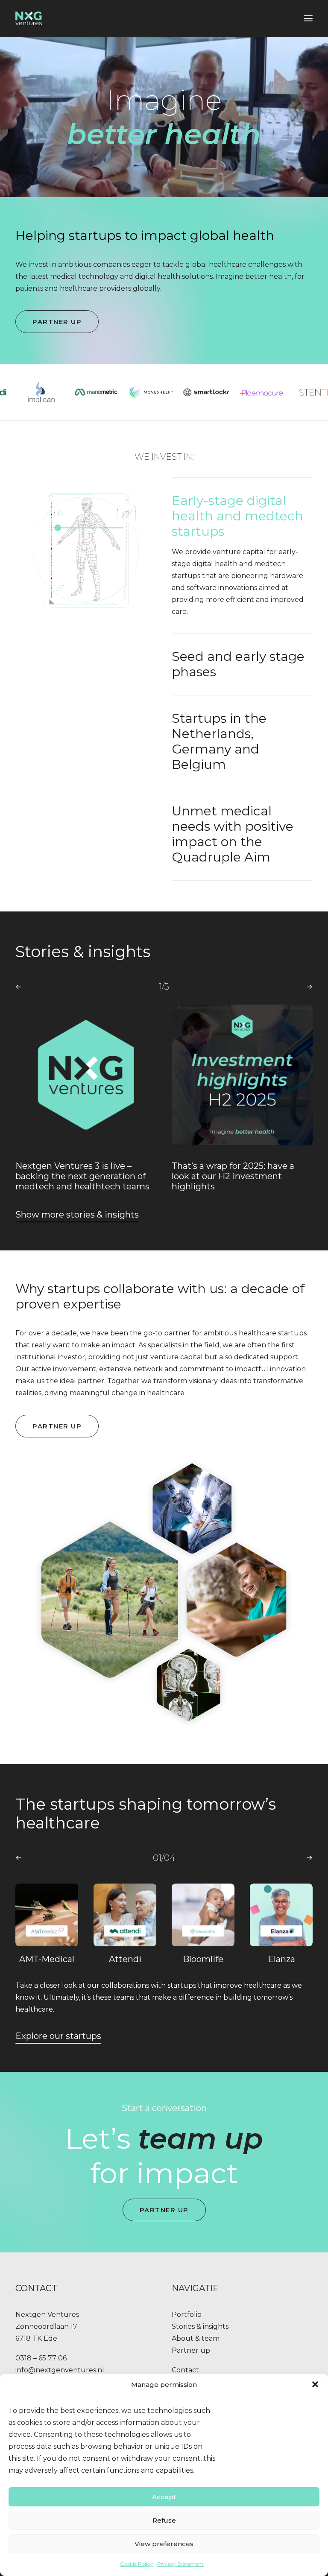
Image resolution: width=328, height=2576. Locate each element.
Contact (185, 2370)
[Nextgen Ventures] (29, 18)
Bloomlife (125, 1959)
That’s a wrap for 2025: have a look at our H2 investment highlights (77, 1176)
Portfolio (187, 2315)
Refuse (164, 2520)
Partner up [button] (57, 322)
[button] (315, 2384)
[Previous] (19, 987)
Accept (164, 2497)
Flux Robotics (281, 1959)
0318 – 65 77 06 (41, 2358)
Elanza (203, 1959)
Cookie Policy (136, 2564)
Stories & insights (200, 2326)
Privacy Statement (180, 2564)
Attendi (47, 1959)
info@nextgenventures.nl (60, 2370)
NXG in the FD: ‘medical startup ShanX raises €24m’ (239, 1171)
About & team (196, 2338)
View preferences (164, 2544)
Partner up (191, 2350)
